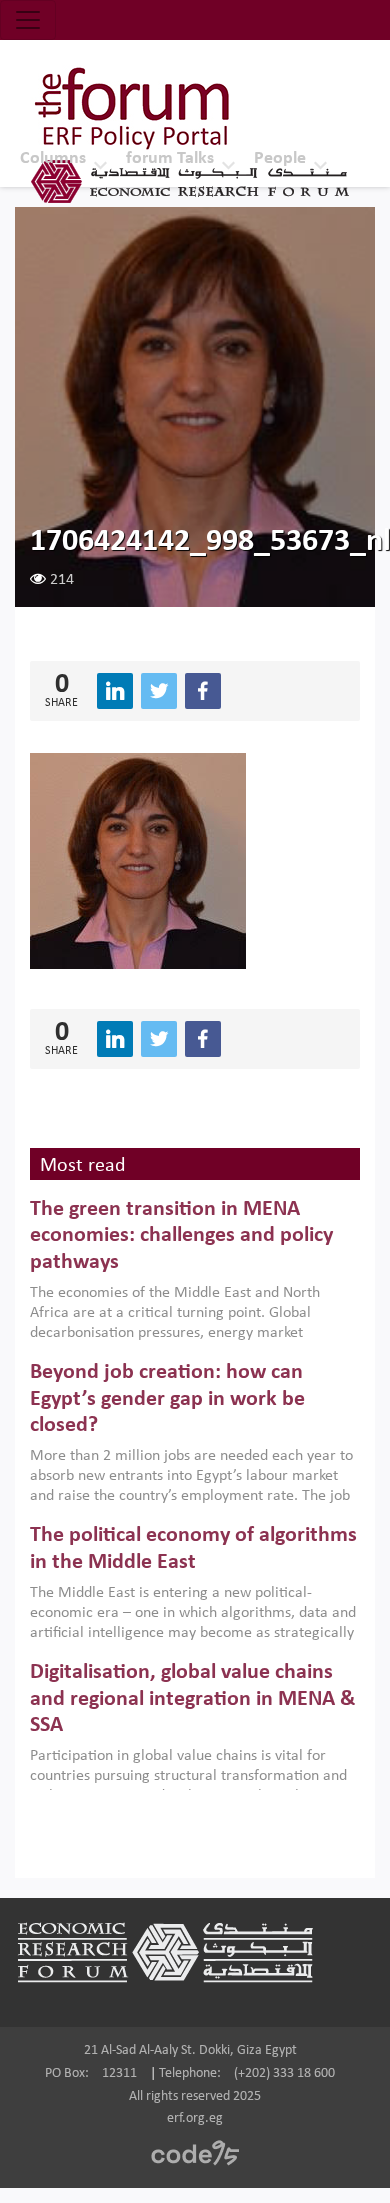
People (280, 158)
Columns (53, 158)
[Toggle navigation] (28, 20)
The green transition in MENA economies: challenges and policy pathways (181, 1236)
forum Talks (170, 158)
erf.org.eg (195, 2118)
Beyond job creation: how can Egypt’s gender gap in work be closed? (167, 1399)
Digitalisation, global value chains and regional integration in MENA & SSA (193, 1699)
